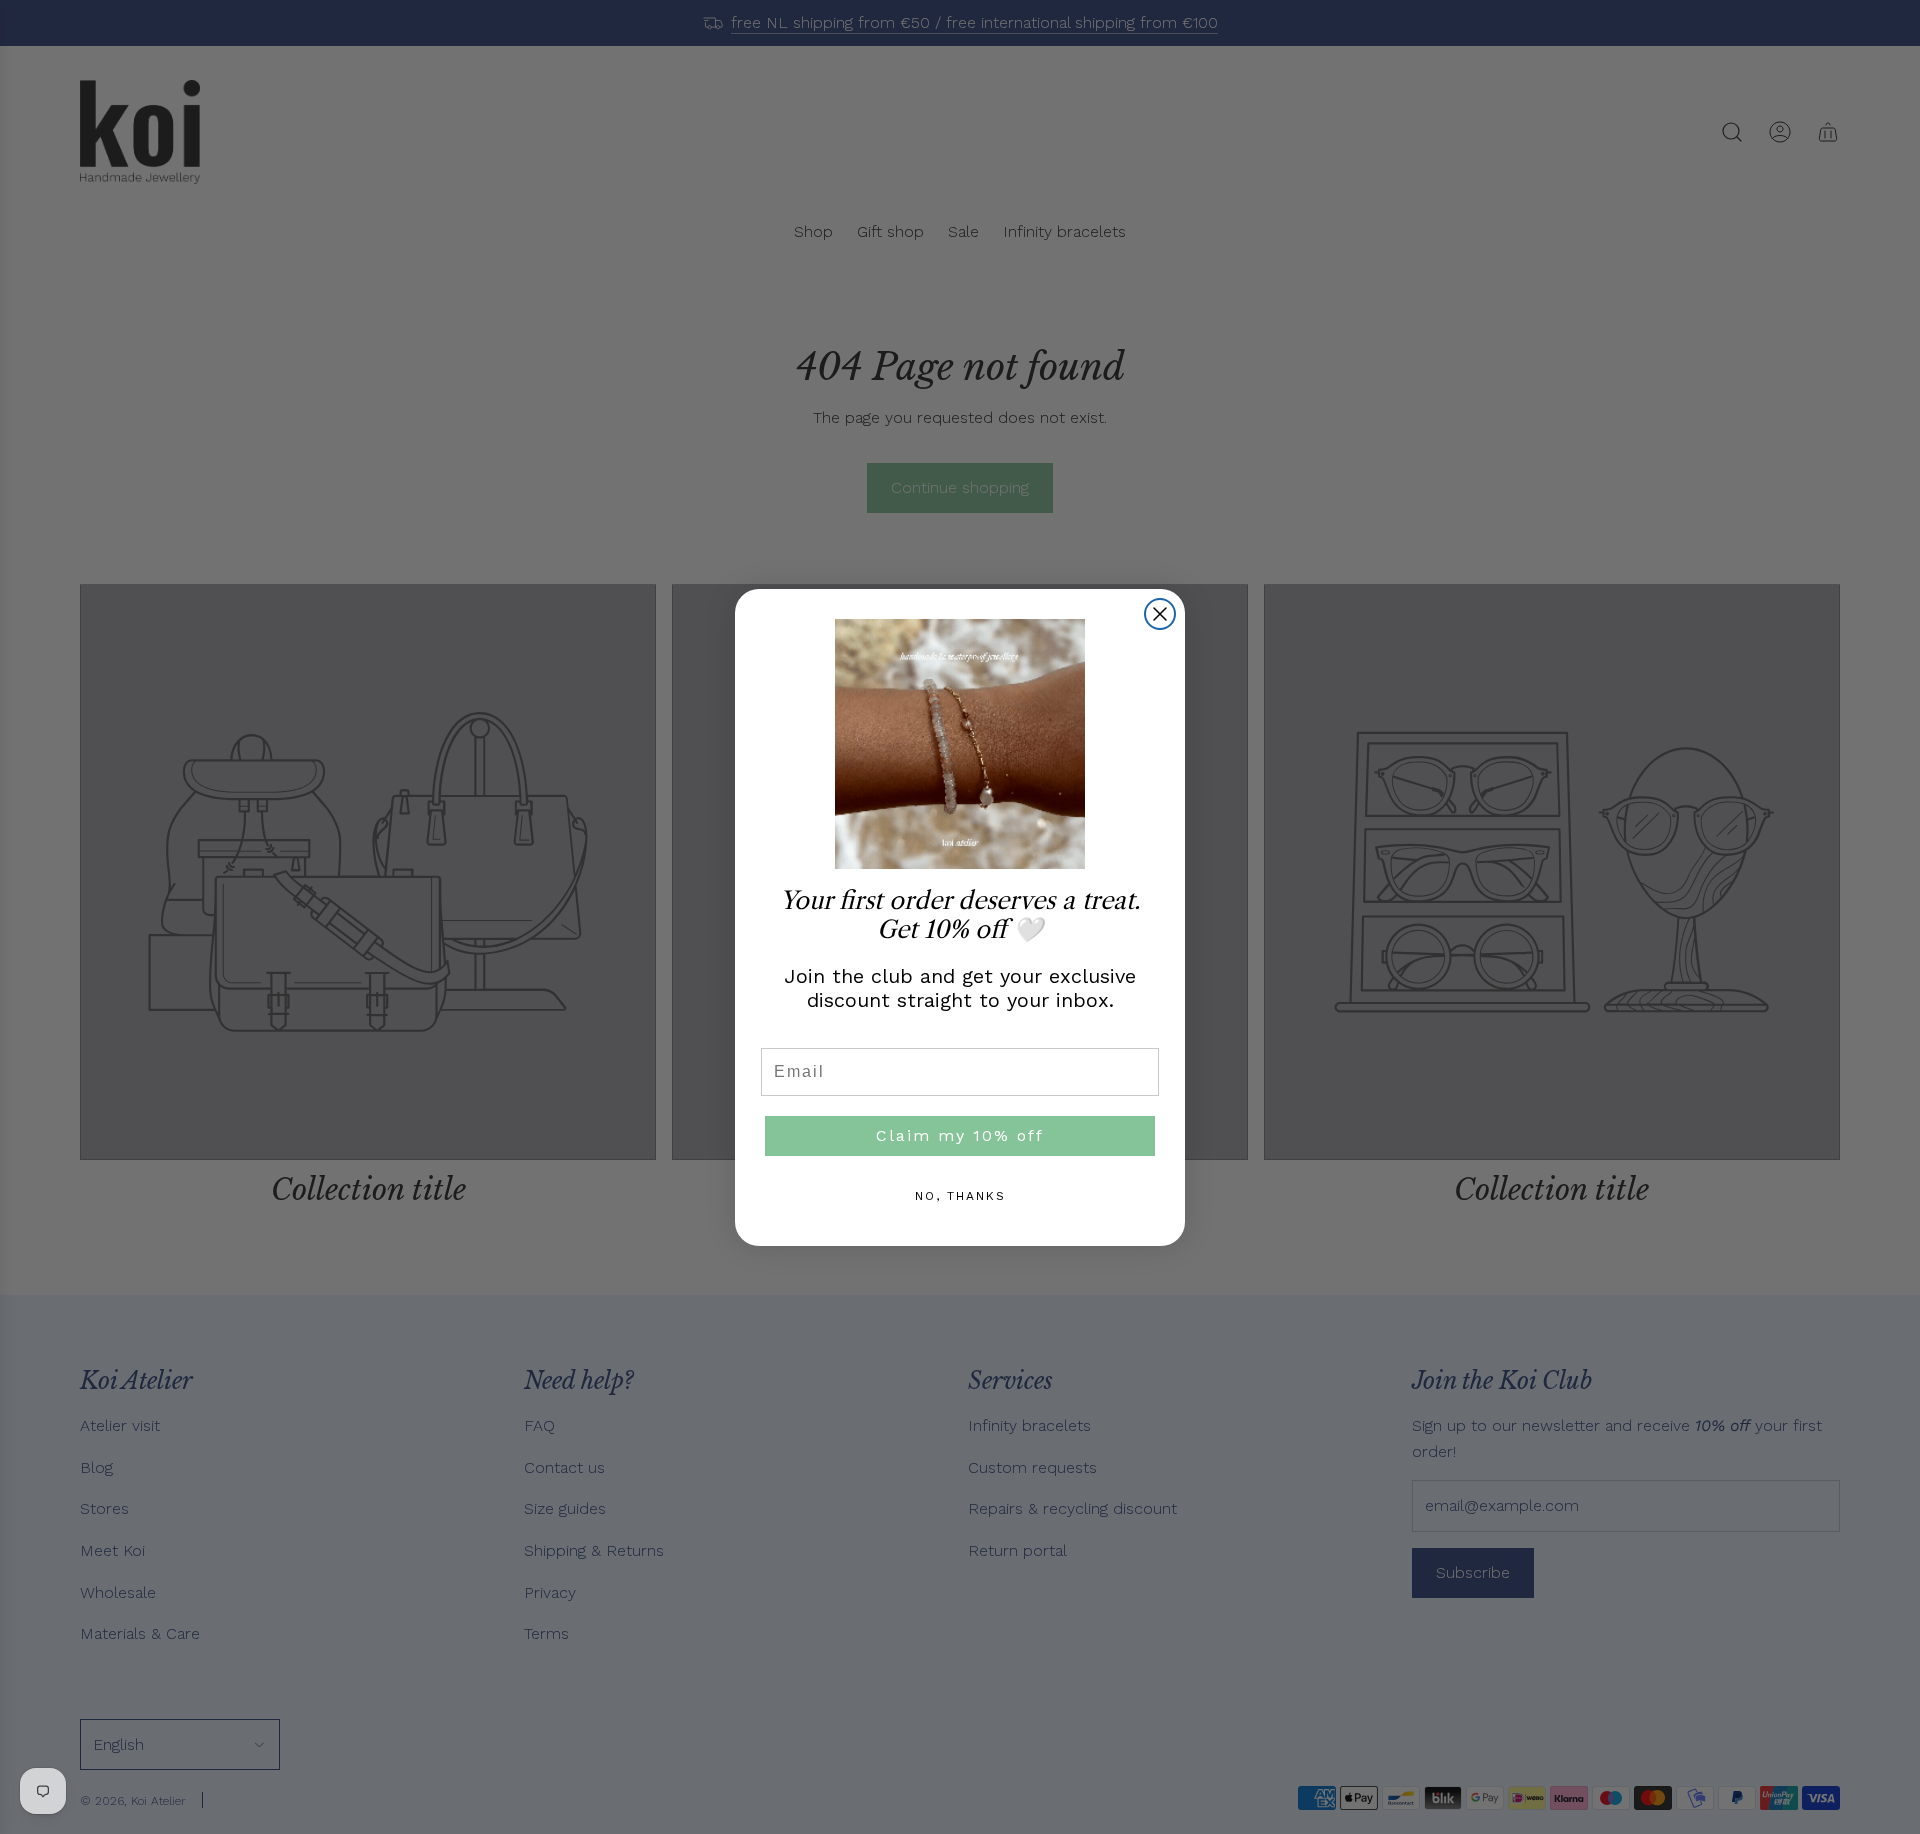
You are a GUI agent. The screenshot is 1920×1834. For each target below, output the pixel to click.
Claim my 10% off (960, 1135)
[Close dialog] (1160, 614)
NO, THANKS (960, 1196)
